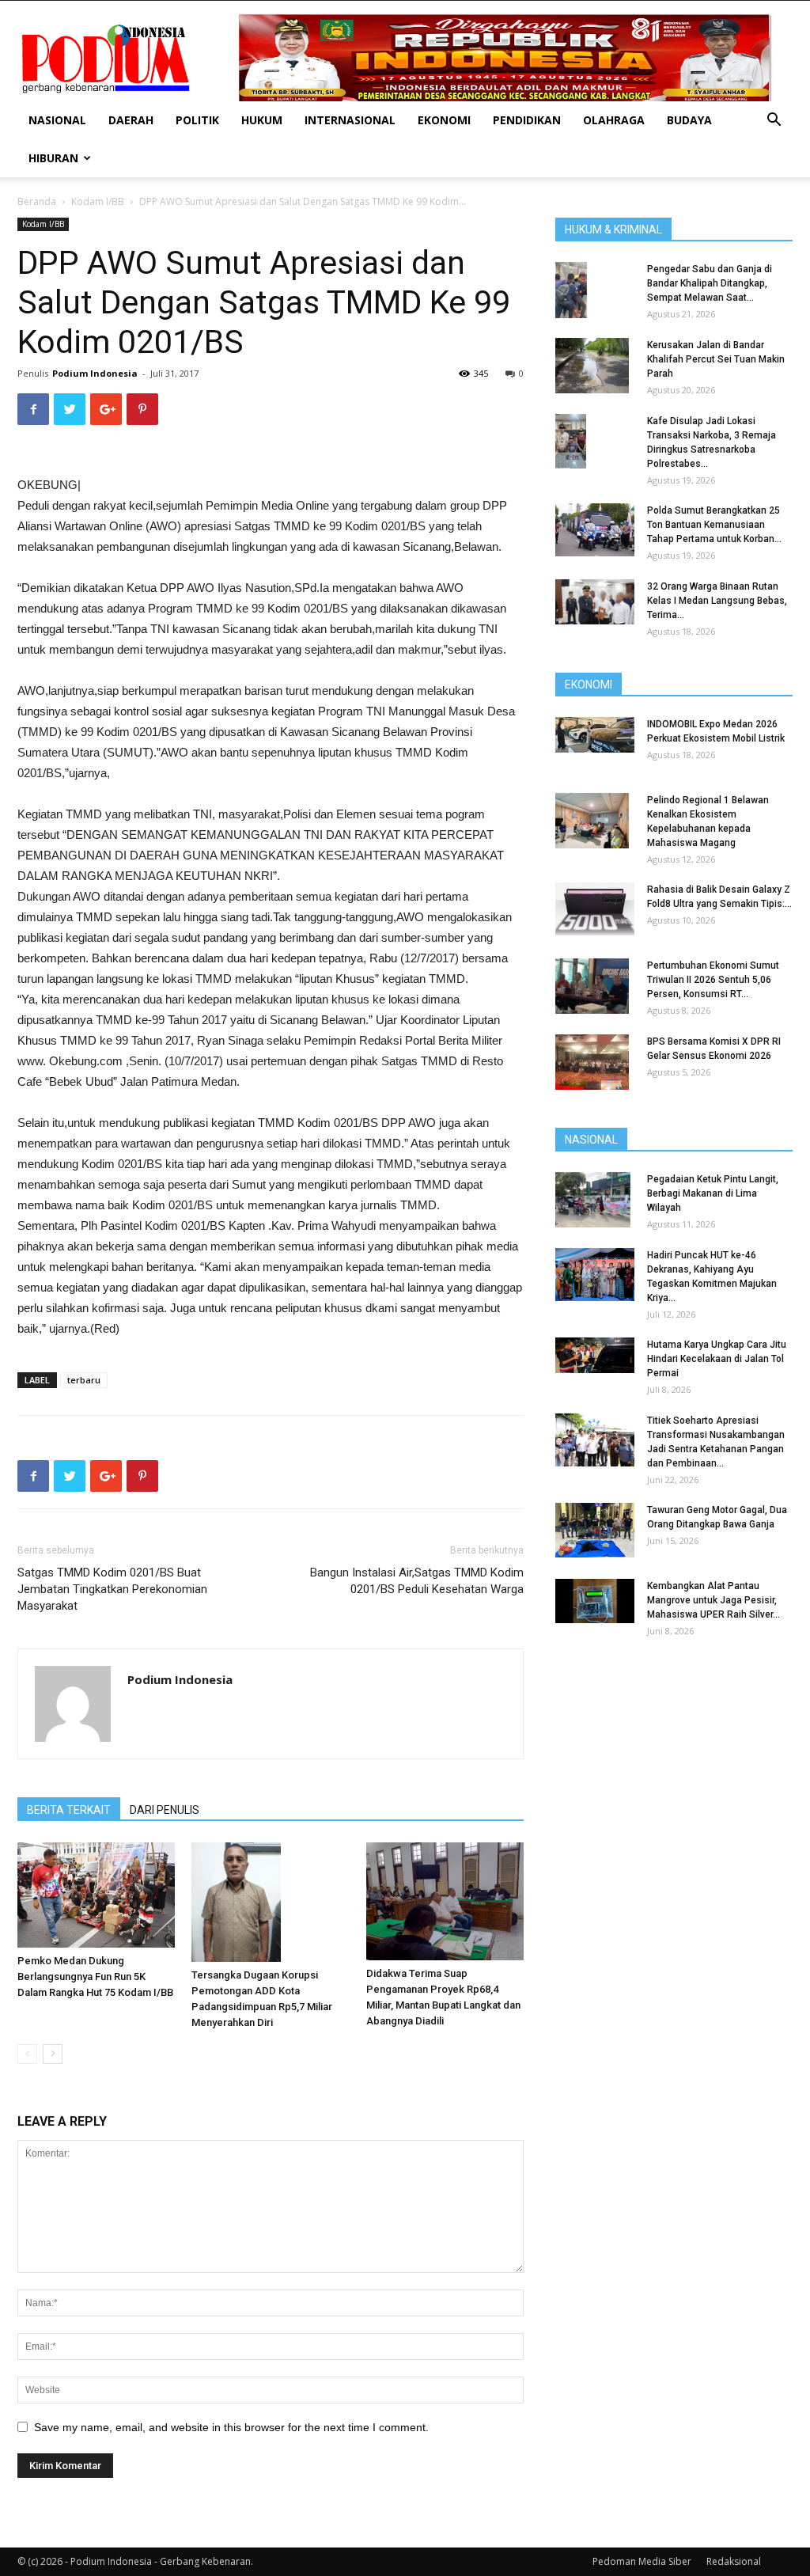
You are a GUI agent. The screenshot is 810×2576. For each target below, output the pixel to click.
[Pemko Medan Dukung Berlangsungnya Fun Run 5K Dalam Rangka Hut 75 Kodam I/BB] (96, 1895)
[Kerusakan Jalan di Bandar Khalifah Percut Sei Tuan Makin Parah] (592, 366)
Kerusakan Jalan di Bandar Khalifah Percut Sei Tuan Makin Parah (716, 359)
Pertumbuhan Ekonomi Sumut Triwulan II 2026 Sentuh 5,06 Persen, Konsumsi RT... (713, 980)
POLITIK (197, 120)
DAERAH (131, 120)
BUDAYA (689, 120)
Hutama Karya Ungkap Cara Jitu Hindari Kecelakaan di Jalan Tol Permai (717, 1359)
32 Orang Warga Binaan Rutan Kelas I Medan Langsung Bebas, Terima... (717, 601)
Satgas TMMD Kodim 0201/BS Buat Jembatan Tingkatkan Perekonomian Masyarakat (112, 1589)
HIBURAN (53, 158)
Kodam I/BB (98, 201)
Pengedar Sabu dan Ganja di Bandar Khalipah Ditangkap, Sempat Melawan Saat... (710, 283)
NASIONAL (57, 120)
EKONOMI (444, 120)
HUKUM (262, 120)
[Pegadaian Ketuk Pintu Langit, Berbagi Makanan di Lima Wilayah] (593, 1200)
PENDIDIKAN (527, 120)
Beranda (37, 201)
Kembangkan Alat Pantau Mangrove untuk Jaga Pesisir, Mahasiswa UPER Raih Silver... (713, 1600)
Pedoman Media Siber (642, 2561)
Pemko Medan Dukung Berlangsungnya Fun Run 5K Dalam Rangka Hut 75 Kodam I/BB (95, 1977)
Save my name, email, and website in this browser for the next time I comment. (231, 2427)
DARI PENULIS (165, 1810)
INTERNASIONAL (350, 120)
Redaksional (734, 2561)
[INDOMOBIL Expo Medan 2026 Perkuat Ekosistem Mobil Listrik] (595, 735)
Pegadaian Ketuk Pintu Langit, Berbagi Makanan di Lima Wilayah (713, 1193)
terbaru (84, 1380)
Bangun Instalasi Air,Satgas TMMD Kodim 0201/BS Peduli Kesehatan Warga (417, 1581)
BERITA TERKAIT (69, 1810)
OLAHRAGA (614, 120)
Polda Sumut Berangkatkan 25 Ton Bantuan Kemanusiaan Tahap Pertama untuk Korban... (714, 525)
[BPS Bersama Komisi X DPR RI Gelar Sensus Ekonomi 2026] (592, 1062)
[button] (774, 121)
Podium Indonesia (95, 373)
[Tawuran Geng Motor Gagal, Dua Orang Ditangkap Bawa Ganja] (595, 1530)
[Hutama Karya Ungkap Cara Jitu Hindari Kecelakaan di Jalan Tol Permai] (595, 1355)
